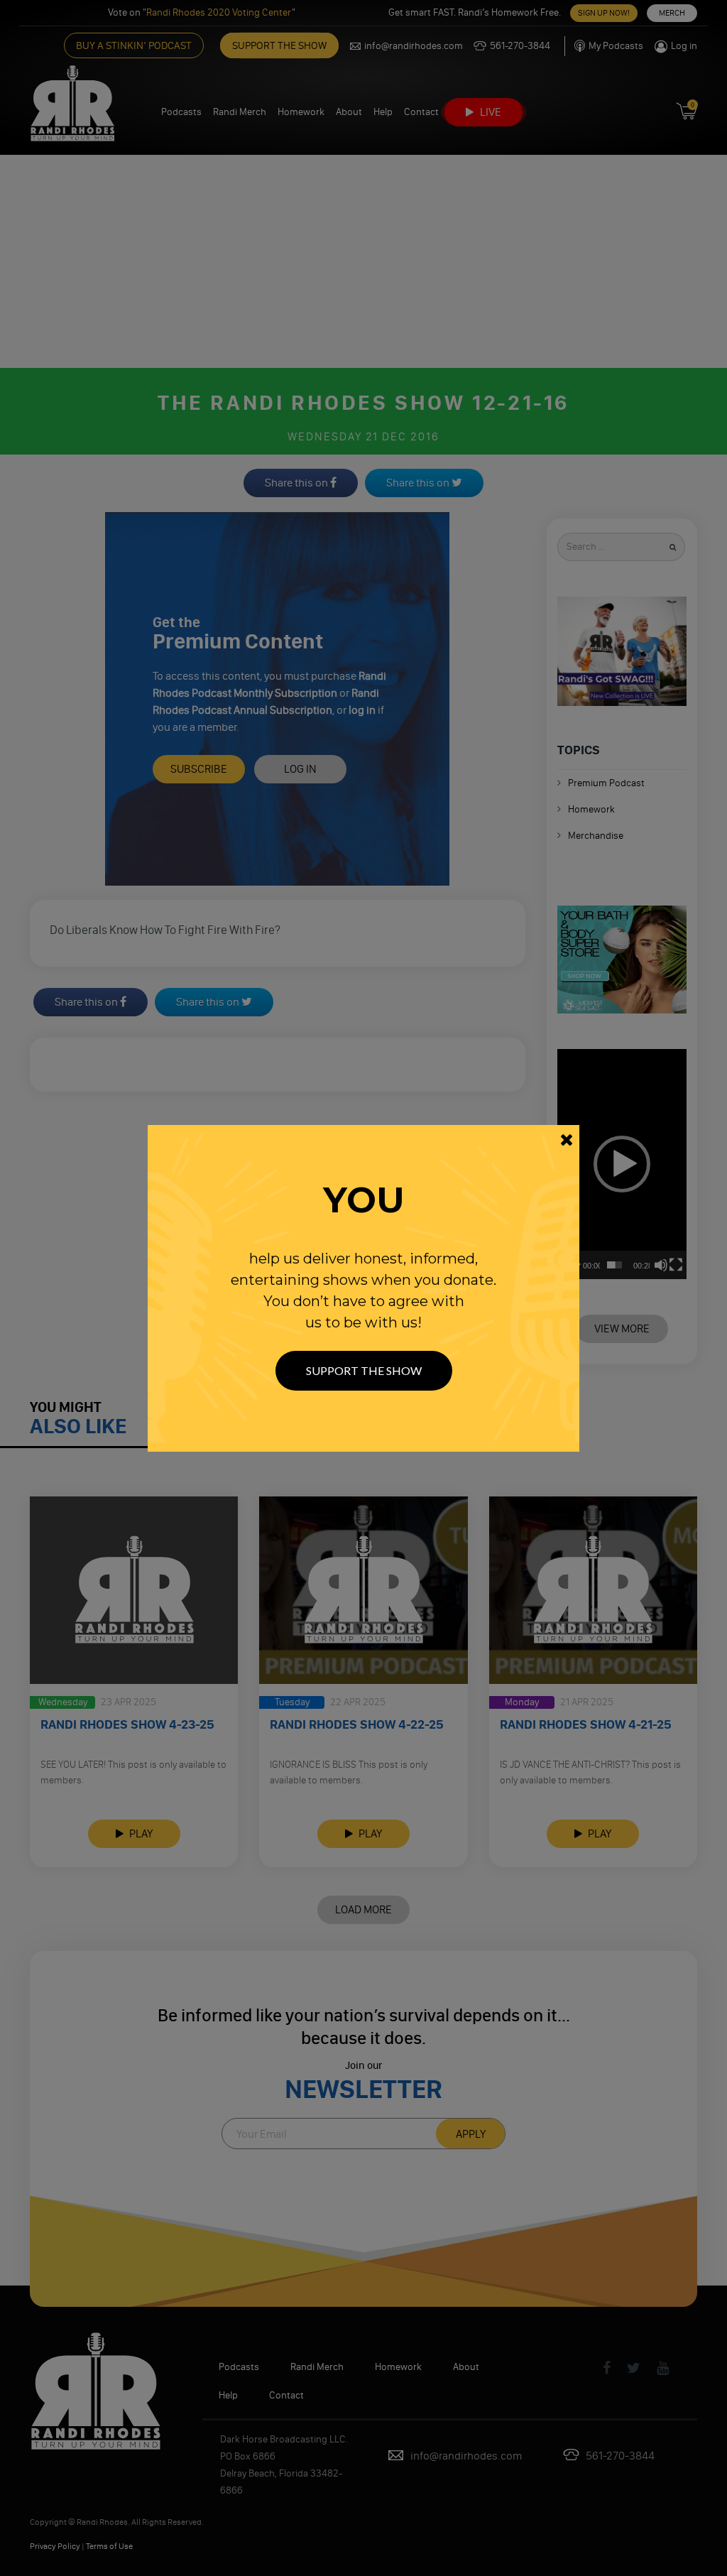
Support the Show (364, 1370)
